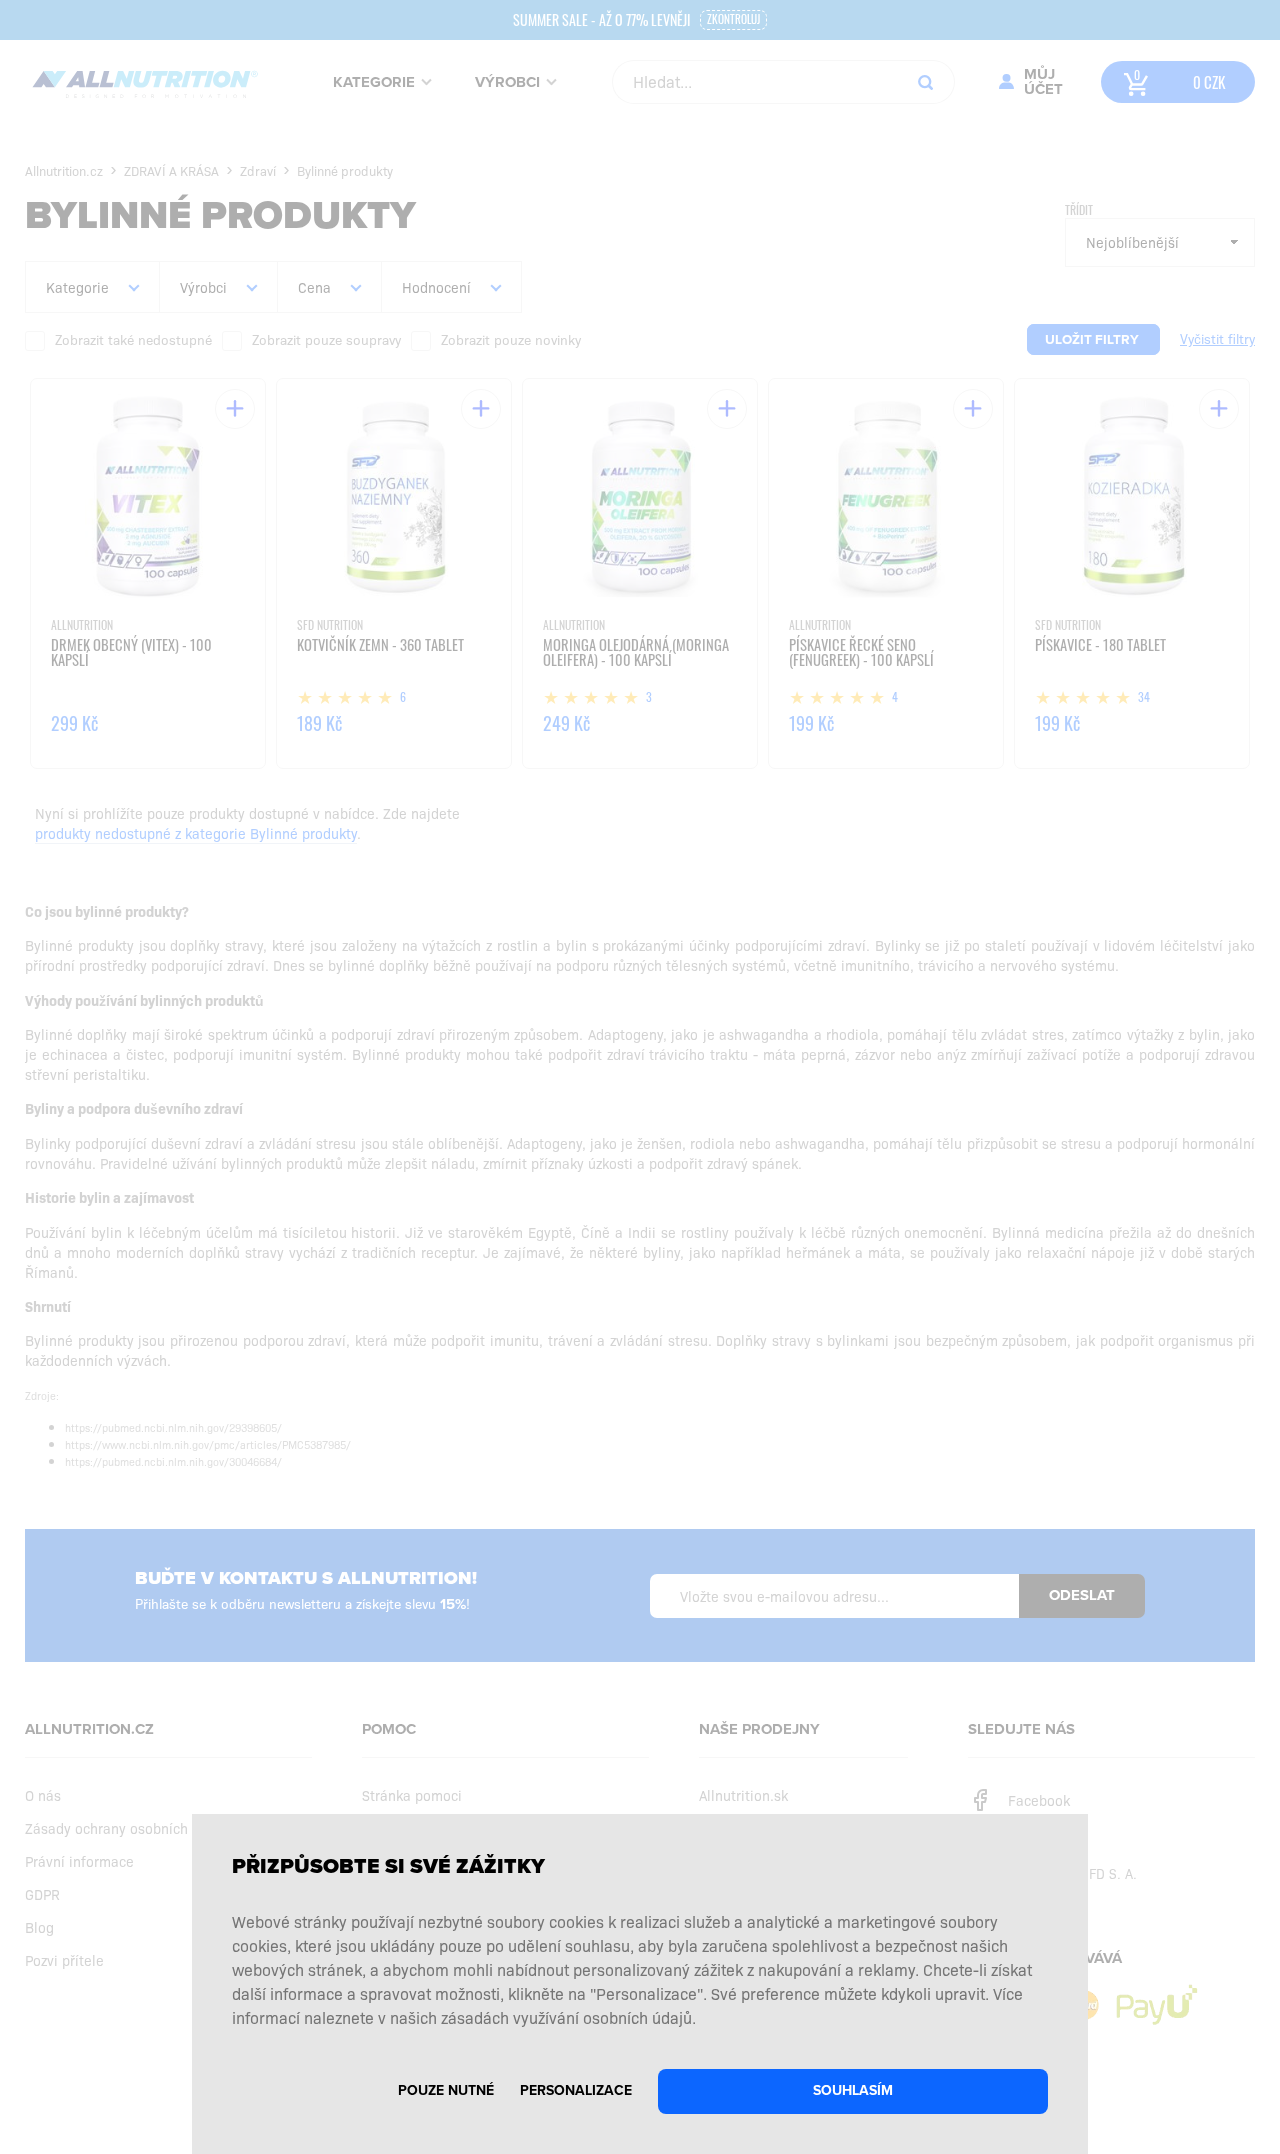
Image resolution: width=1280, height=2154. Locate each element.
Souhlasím (853, 2090)
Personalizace (576, 2090)
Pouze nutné (446, 2090)
